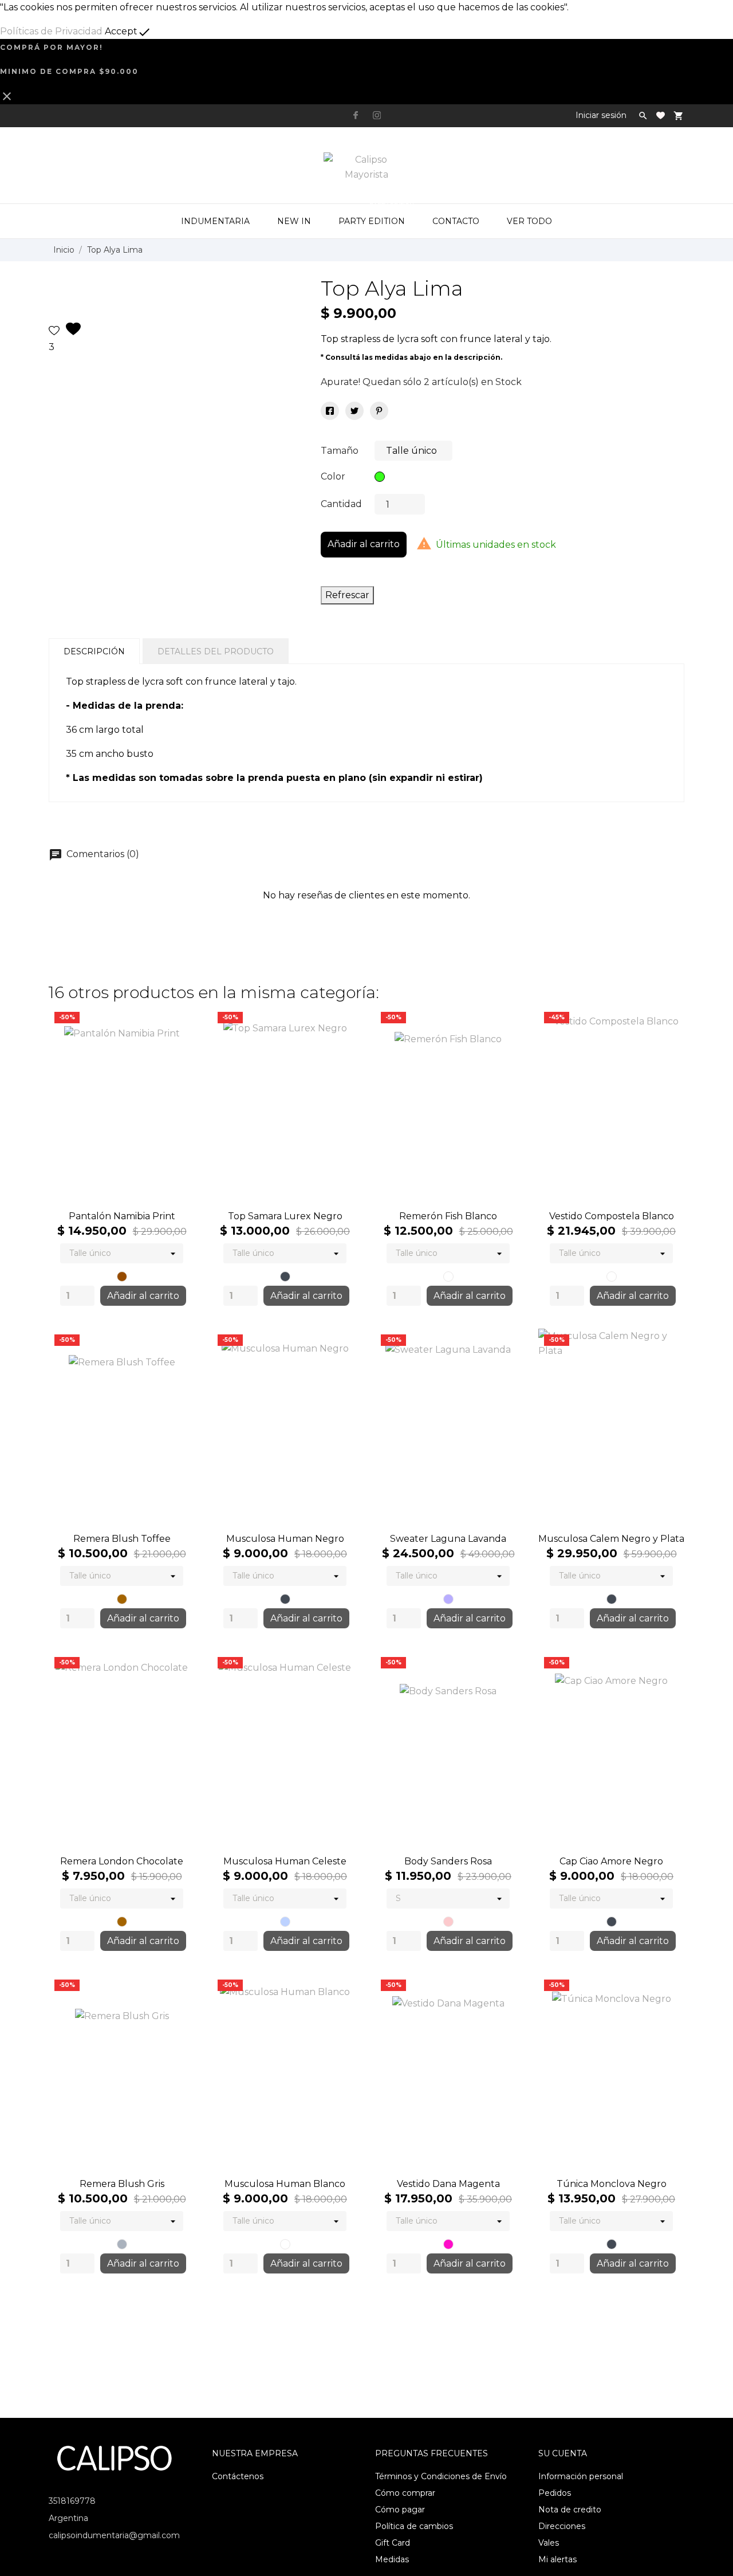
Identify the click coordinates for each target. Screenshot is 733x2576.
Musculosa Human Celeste (285, 1861)
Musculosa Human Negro (285, 1539)
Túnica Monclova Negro (612, 2184)
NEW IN (294, 221)
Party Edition (376, 215)
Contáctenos (238, 2476)
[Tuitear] (354, 411)
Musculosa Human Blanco (285, 2184)
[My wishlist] (661, 115)
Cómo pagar (400, 2510)
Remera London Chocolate (122, 1861)
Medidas (392, 2559)
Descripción (94, 651)
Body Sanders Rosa (448, 1861)
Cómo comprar (405, 2493)
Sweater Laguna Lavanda (448, 1539)
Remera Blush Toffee (122, 1539)
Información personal (581, 2476)
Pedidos (555, 2493)
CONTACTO (456, 221)
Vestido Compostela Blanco (612, 1216)
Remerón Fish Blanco (448, 1216)
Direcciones (562, 2526)
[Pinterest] (379, 411)
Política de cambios (414, 2526)
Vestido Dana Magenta (448, 2184)
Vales (549, 2543)
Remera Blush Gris (122, 2184)
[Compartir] (330, 411)
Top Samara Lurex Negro (285, 1216)
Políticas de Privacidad (51, 31)
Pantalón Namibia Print (122, 1216)
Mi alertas (557, 2559)
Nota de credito (570, 2510)
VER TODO (529, 221)
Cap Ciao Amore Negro (611, 1861)
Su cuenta (563, 2453)
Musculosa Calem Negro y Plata (611, 1539)
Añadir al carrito (364, 544)
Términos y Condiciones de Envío (441, 2476)
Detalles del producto (216, 651)
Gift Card (393, 2543)
